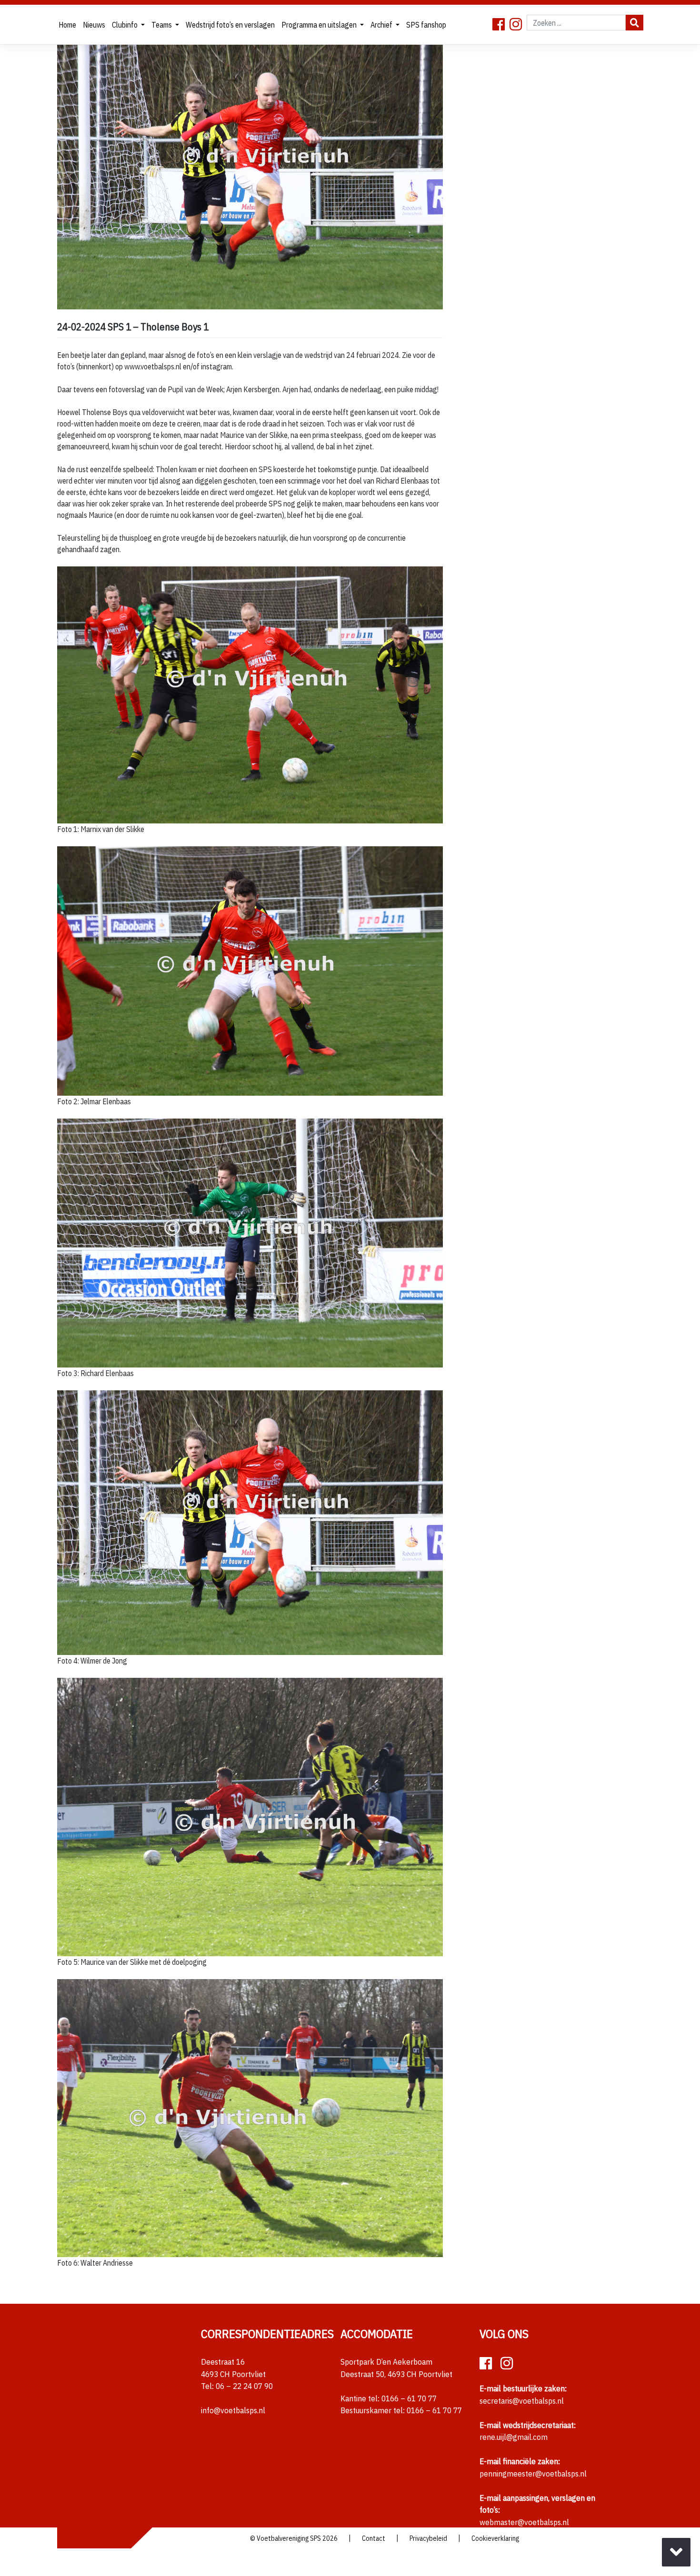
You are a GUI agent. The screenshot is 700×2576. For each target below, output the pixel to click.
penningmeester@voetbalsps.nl (533, 2474)
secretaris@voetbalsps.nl (522, 2401)
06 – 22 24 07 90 (244, 2386)
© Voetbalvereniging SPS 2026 (294, 2538)
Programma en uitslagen (320, 25)
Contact (374, 2538)
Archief (382, 25)
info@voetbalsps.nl (233, 2410)
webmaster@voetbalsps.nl (524, 2522)
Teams (162, 25)
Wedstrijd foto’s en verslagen (230, 25)
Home (67, 25)
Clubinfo (125, 25)
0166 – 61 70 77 (409, 2398)
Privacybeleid (428, 2538)
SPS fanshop (426, 25)
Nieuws (94, 25)
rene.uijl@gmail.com (514, 2437)
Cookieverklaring (495, 2538)
